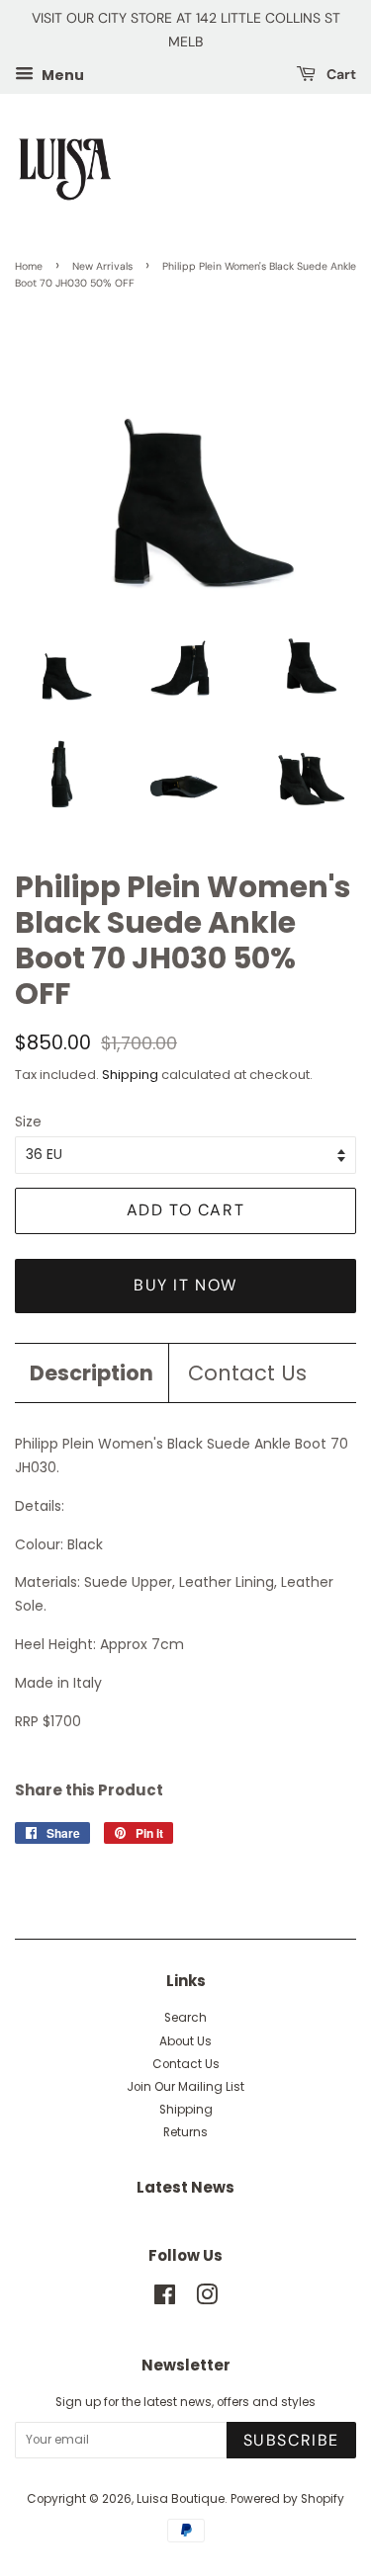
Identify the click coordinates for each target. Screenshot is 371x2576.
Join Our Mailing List (185, 2087)
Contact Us (247, 1373)
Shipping (130, 1075)
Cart (340, 74)
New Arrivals (102, 266)
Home (29, 266)
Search (185, 2018)
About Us (185, 2041)
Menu (61, 74)
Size (28, 1122)
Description (92, 1373)
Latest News (185, 2187)
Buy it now (185, 1285)
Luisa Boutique (181, 2499)
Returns (185, 2132)
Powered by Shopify (287, 2499)
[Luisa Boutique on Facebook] (165, 2299)
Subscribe (291, 2440)
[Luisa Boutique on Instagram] (207, 2299)
